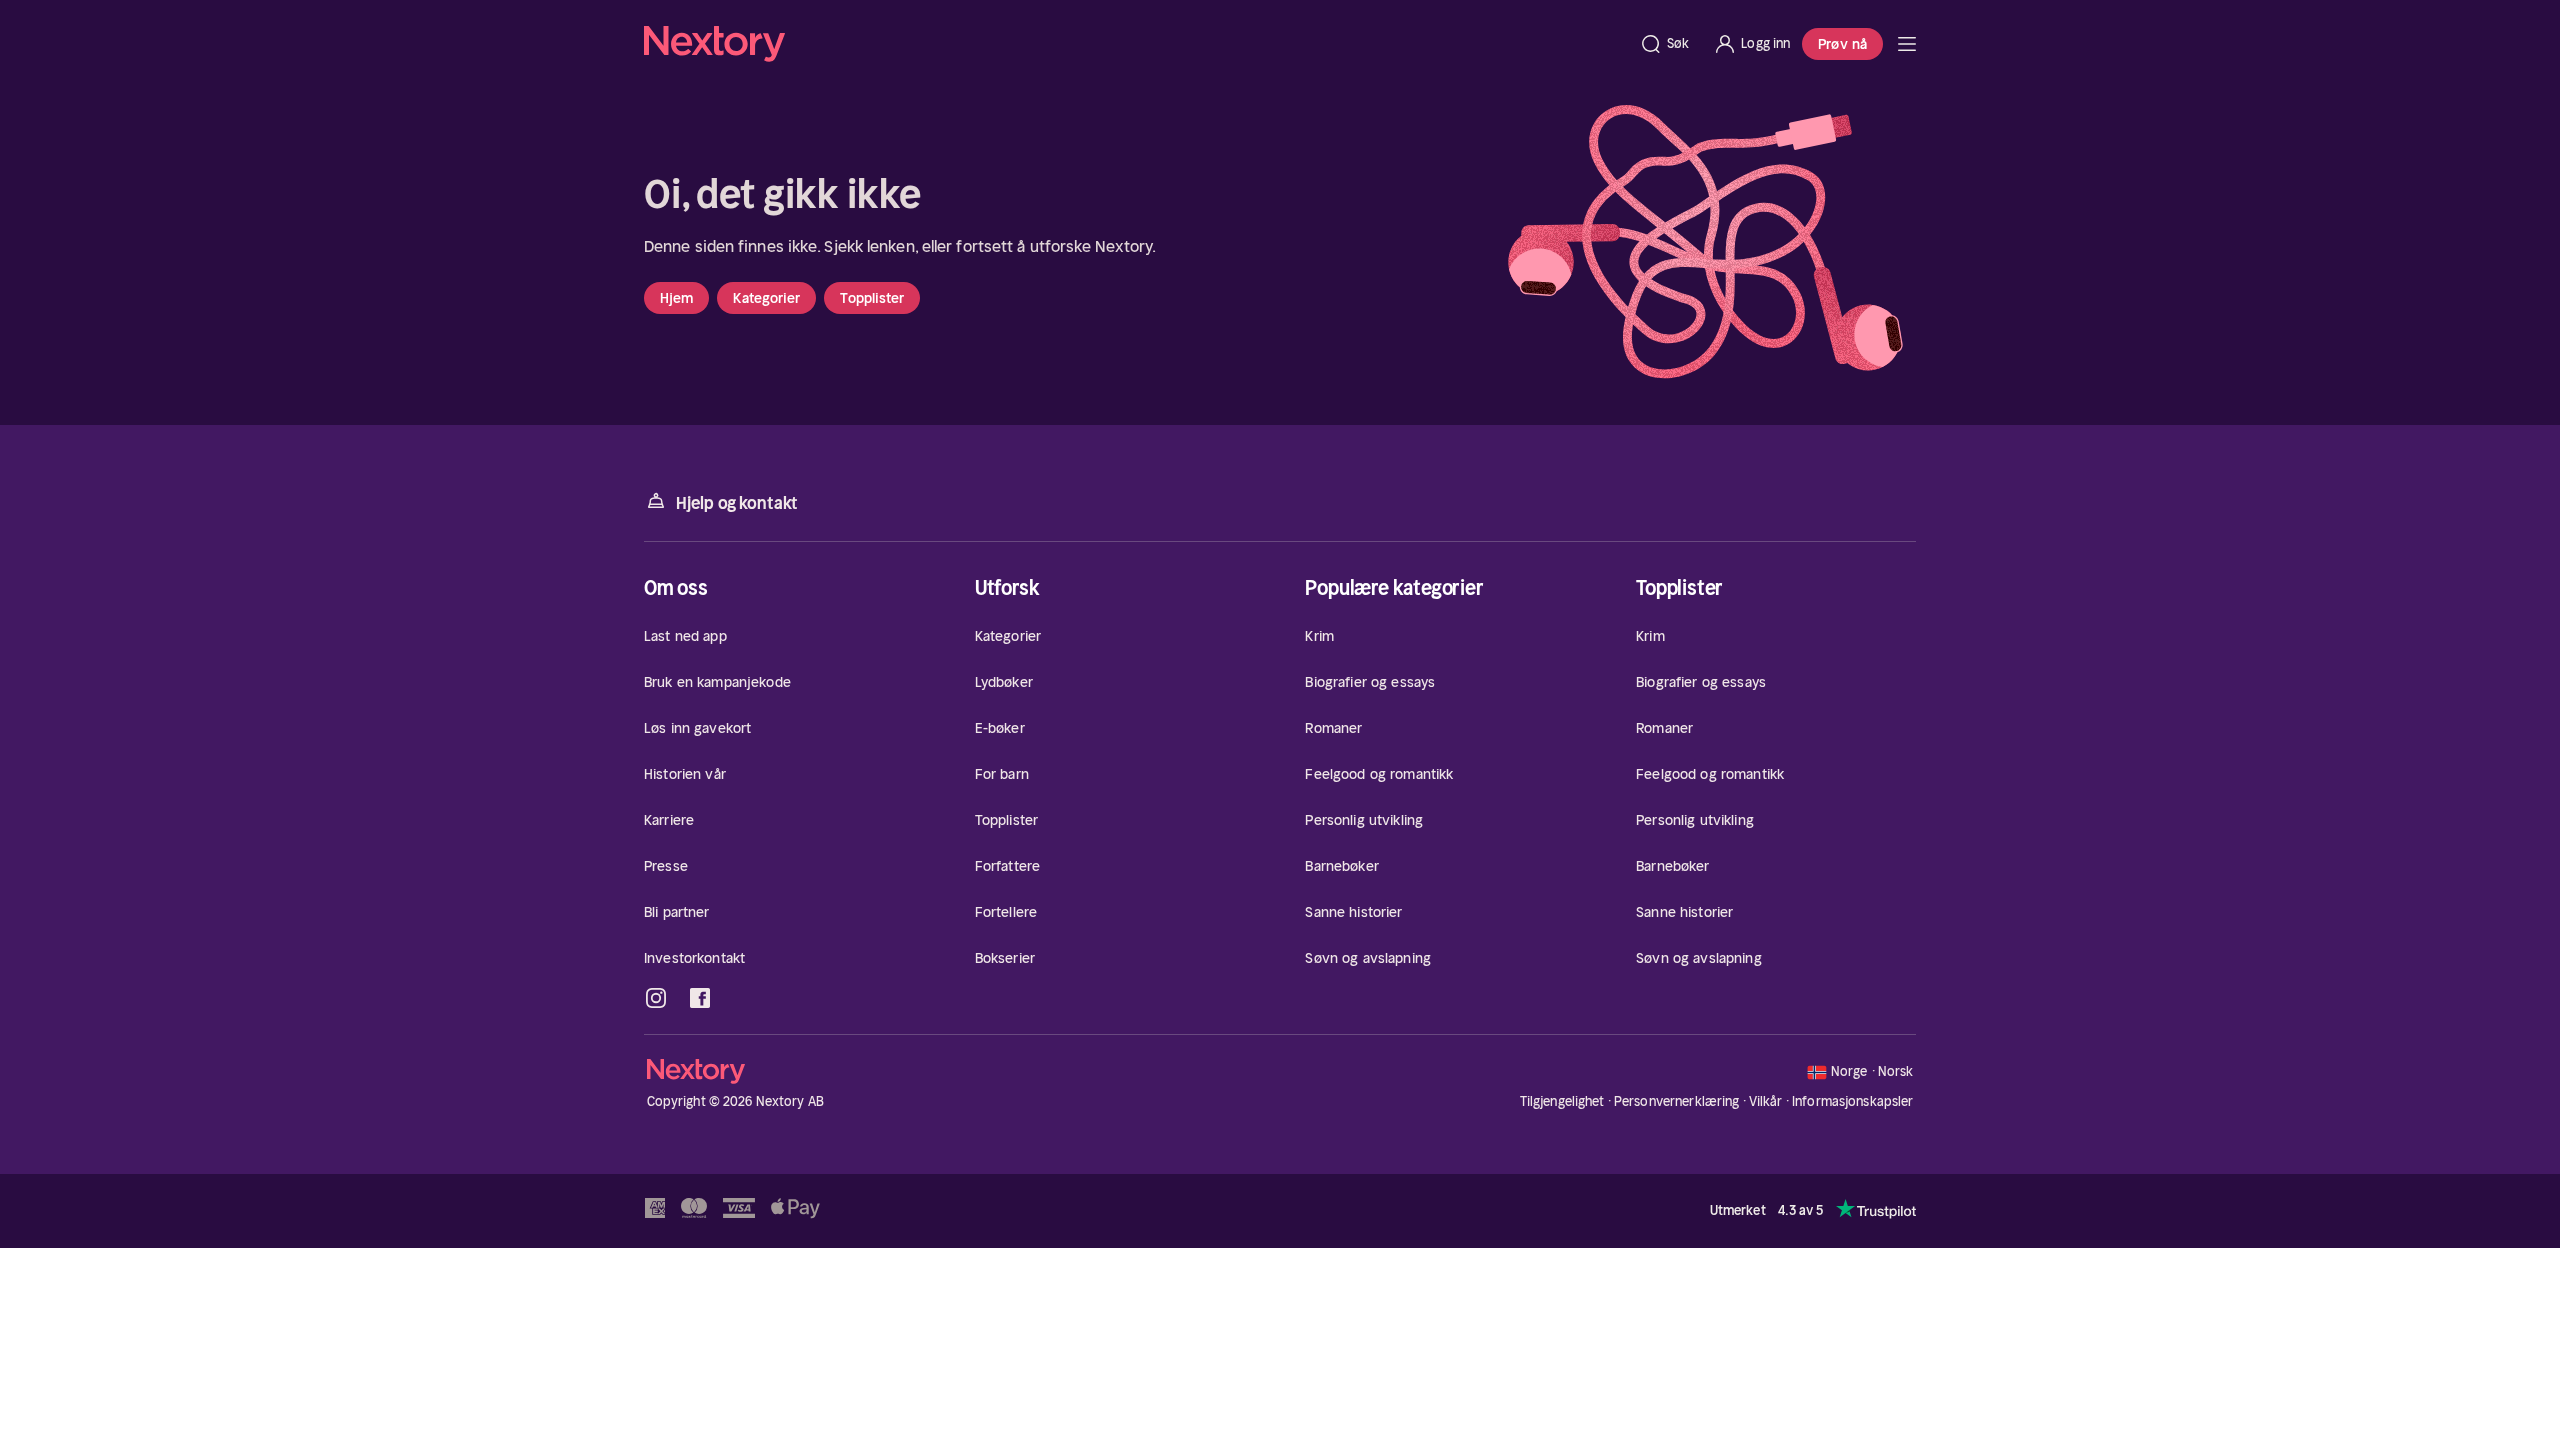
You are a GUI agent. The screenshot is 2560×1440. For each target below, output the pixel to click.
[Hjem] (1135, 44)
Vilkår (1766, 1101)
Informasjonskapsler (1852, 1102)
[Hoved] (1907, 44)
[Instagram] (656, 998)
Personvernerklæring (1676, 1101)
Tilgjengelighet (1562, 1101)
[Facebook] (700, 998)
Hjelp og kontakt (737, 503)
